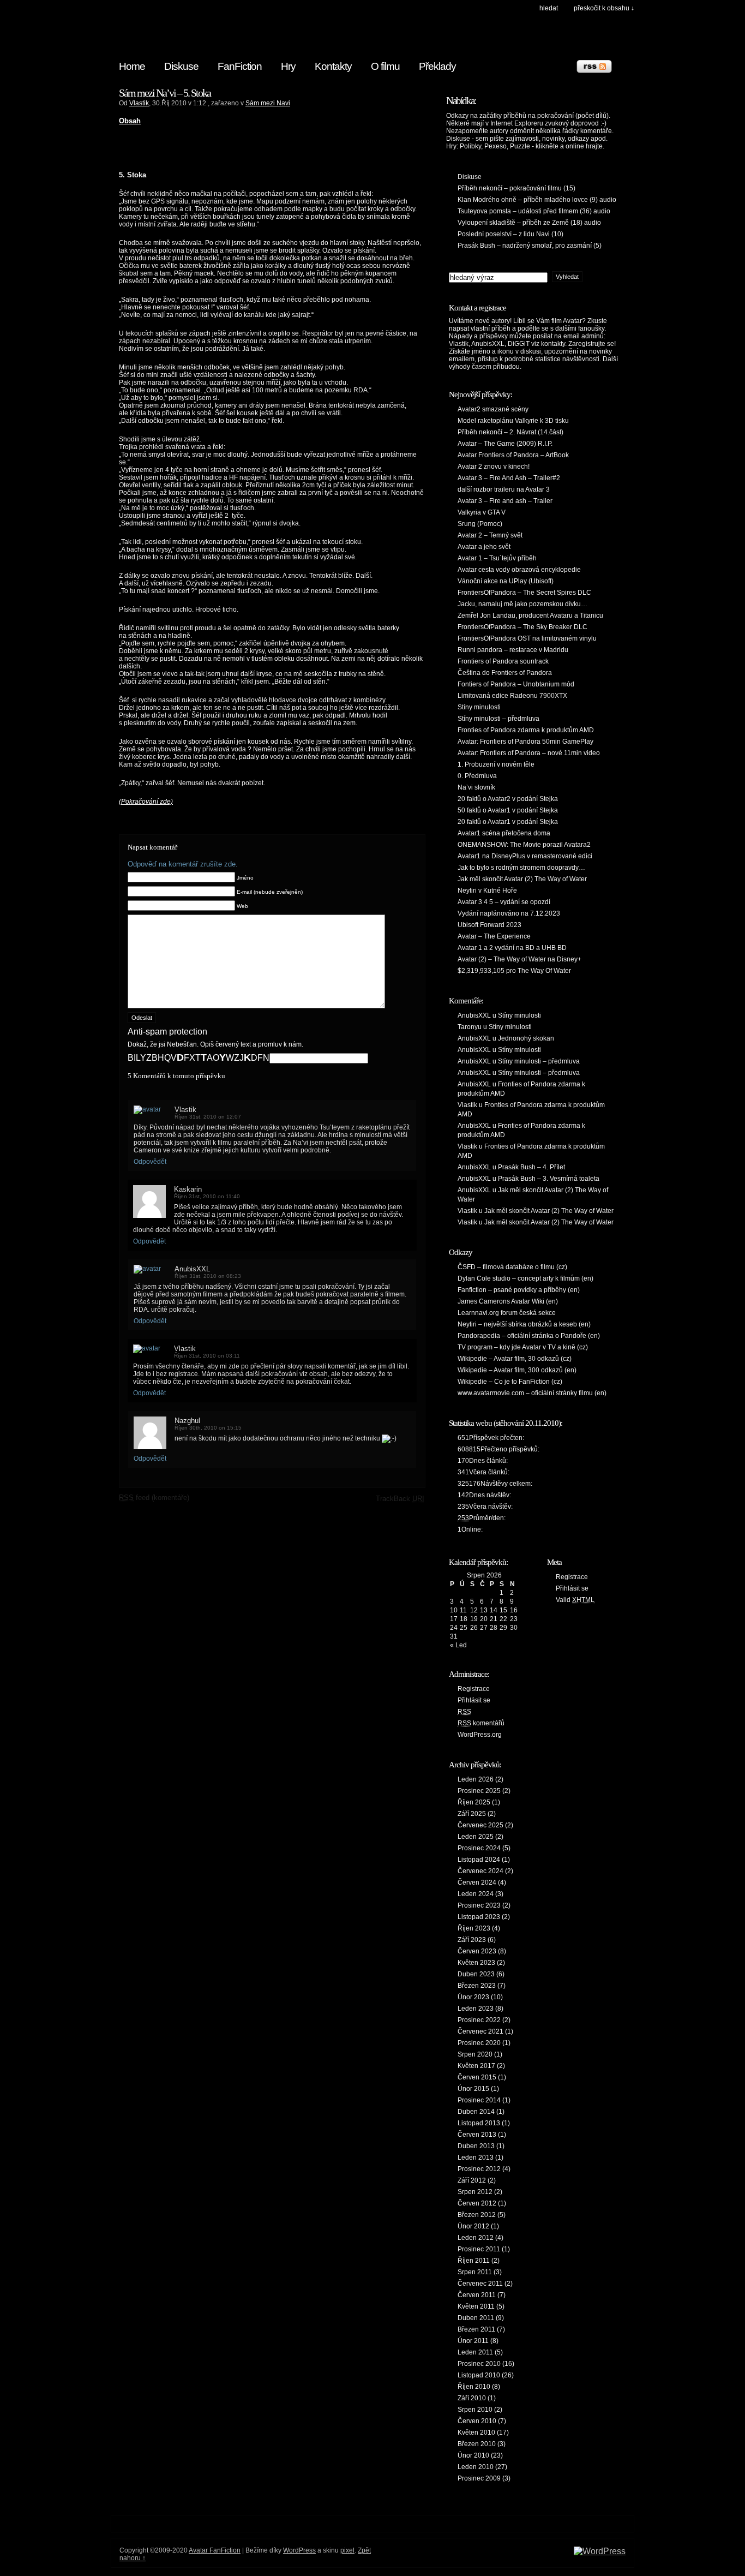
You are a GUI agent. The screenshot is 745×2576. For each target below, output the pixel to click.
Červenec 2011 (480, 2284)
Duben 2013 (476, 2146)
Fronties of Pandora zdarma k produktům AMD (526, 730)
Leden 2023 (476, 2009)
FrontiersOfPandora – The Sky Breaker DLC (522, 627)
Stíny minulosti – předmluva (498, 719)
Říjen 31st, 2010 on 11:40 (207, 1196)
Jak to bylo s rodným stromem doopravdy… (521, 868)
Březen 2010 (477, 2444)
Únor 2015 (473, 2089)
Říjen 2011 (474, 2261)
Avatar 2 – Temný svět (490, 535)
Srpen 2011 (475, 2272)
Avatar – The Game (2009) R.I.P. (505, 444)
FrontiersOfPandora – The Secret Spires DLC (524, 593)
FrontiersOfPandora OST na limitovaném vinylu (527, 638)
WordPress (299, 2550)
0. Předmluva (477, 776)
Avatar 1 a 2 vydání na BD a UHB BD (512, 948)
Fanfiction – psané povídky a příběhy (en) (519, 1290)
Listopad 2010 (479, 2375)
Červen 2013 (477, 2135)
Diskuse (181, 66)
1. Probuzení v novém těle (496, 764)
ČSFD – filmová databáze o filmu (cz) (512, 1267)
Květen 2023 (476, 1963)
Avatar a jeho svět (484, 547)
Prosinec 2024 (479, 1848)
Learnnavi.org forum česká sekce (507, 1313)
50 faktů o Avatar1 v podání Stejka (508, 810)
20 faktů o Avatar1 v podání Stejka (508, 822)
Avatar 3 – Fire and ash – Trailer (505, 501)
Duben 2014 (476, 2112)
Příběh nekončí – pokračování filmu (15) (516, 188)
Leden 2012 (476, 2238)
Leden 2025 (476, 1837)
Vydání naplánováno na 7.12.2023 (509, 913)
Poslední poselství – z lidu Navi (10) (510, 234)
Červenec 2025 (480, 1825)
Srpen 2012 (475, 2192)
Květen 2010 (476, 2432)
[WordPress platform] (600, 2551)
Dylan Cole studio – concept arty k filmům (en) (525, 1278)
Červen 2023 (477, 1951)
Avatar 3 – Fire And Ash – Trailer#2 (509, 478)
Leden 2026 (476, 1779)
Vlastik (139, 103)
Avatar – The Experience (494, 936)
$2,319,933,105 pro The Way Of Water (514, 971)
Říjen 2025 (474, 1802)
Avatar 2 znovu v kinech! (494, 467)
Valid (575, 1600)
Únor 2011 (473, 2341)
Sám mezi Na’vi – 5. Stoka (165, 93)
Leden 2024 (476, 1894)
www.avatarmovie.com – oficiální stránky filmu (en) (532, 1393)
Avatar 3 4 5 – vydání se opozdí (504, 902)
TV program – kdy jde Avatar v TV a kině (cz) (523, 1347)
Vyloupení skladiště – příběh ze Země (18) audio (529, 223)
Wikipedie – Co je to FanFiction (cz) (510, 1382)
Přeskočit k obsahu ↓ (604, 8)
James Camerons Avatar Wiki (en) (508, 1301)
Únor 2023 (473, 1997)
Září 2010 (472, 2398)
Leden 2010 (476, 2467)
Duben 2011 (476, 2318)
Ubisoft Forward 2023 (489, 925)
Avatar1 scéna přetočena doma (504, 833)
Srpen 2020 (475, 2054)
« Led (458, 1645)
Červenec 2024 (480, 1871)
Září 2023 (472, 1940)
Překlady (437, 66)
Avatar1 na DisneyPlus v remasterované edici (525, 856)
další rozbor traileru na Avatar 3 (504, 489)
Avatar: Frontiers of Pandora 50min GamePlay (525, 742)
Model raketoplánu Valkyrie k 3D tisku (513, 421)
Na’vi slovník (476, 787)
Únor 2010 (473, 2455)
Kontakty (333, 66)
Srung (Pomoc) (480, 524)
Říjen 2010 (474, 2387)
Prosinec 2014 (479, 2100)
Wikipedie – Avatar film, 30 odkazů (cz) (515, 1359)
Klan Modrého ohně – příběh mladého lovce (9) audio (537, 200)
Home (132, 66)
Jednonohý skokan (526, 1038)
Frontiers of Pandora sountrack (503, 661)
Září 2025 (472, 1814)
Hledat (549, 8)
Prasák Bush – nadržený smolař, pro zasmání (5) (530, 246)
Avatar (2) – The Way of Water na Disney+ (519, 959)
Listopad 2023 (479, 1917)
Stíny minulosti (479, 707)
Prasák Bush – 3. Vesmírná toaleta (549, 1179)
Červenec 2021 (480, 2031)
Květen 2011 (476, 2306)
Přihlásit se (474, 1700)
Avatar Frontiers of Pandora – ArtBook (513, 455)
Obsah (130, 121)
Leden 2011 (475, 2352)
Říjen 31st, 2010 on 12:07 (208, 1117)
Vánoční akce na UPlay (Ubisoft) (506, 581)
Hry (288, 66)
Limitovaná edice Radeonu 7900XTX (512, 696)
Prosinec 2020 (479, 2043)
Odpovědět (150, 1162)
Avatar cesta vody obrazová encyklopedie (519, 570)
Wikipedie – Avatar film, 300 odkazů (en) (517, 1370)
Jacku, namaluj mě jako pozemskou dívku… (522, 604)
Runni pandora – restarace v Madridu (513, 650)
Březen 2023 (477, 1986)
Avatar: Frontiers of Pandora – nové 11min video (529, 753)
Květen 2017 (476, 2066)
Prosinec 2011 (479, 2249)
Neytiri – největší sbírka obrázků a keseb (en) (524, 1324)
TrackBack (400, 1499)
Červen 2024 (477, 1882)
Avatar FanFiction (215, 2550)
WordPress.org (480, 1735)
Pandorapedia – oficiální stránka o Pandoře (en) (529, 1336)
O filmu (385, 66)
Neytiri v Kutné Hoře (487, 890)
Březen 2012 (477, 2215)
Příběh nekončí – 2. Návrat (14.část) (510, 432)
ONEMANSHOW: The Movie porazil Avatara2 (524, 845)
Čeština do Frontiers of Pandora (505, 673)
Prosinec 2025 (479, 1791)
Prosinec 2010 (479, 2364)
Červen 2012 (477, 2203)
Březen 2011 (476, 2329)
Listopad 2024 (479, 1860)
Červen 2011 (477, 2295)
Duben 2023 (476, 1974)
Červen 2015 (477, 2077)
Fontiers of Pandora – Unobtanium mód (516, 684)
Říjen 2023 (474, 1928)
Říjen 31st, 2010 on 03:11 (207, 1356)
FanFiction (240, 66)
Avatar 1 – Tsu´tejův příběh (497, 558)
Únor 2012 (473, 2226)
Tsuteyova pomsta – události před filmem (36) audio (534, 211)
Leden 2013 (476, 2157)
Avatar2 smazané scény (493, 409)
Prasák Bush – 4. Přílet (531, 1167)
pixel (347, 2550)
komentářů (481, 1723)
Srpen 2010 (475, 2410)
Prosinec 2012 (479, 2169)
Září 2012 (472, 2180)
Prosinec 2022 (479, 2020)
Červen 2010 (477, 2421)
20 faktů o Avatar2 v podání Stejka (508, 799)
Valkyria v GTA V (482, 512)
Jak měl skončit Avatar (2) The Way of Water (522, 879)
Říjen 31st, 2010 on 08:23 (208, 1276)
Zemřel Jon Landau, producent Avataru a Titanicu (530, 615)
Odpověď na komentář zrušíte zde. (183, 864)
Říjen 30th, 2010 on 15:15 (208, 1428)
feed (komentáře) (154, 1498)
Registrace (474, 1689)
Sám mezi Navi (268, 103)
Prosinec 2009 (479, 2478)
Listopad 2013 (479, 2123)
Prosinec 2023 (479, 1905)
